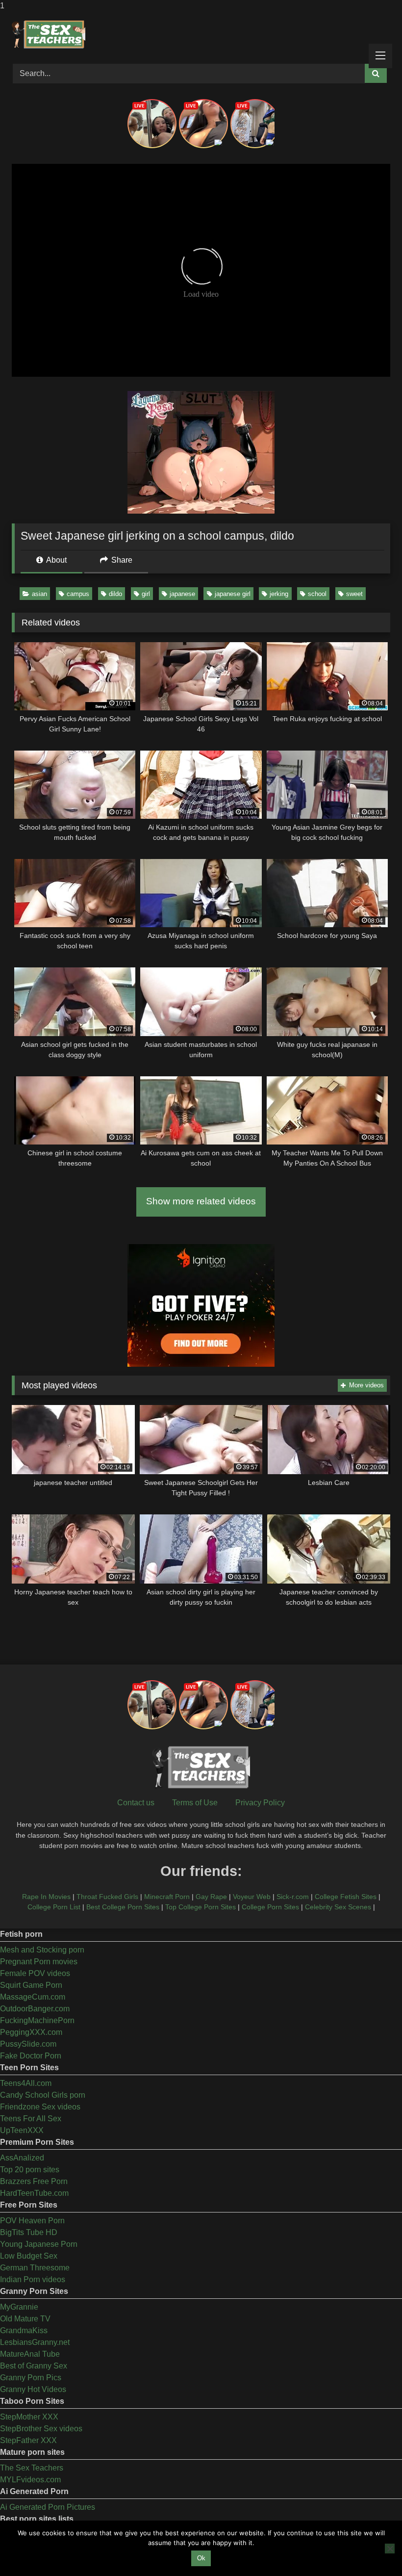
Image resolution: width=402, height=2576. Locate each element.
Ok (201, 2558)
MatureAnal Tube (30, 2354)
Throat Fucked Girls (107, 1897)
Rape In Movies (46, 1897)
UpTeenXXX (22, 2130)
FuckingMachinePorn (37, 2020)
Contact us (136, 1803)
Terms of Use (195, 1803)
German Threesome (35, 2268)
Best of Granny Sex (34, 2366)
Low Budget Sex (29, 2256)
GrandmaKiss (24, 2330)
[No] (390, 2549)
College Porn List (54, 1907)
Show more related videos (201, 1201)
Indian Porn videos (33, 2279)
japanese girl (233, 594)
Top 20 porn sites (30, 2170)
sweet (354, 594)
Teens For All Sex (31, 2119)
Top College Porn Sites (201, 1907)
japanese (182, 594)
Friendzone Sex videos (40, 2107)
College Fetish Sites (346, 1897)
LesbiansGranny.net (35, 2342)
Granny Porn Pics (31, 2378)
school (317, 594)
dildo (115, 594)
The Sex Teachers (32, 2468)
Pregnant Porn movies (39, 1962)
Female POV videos (35, 1973)
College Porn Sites (270, 1907)
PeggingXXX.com (31, 2032)
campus (78, 594)
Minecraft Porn (167, 1897)
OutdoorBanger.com (35, 2009)
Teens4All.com (26, 2083)
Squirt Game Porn (31, 1985)
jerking (279, 594)
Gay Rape (211, 1897)
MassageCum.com (33, 1997)
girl (146, 594)
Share (121, 560)
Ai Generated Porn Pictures (48, 2507)
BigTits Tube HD (29, 2232)
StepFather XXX (28, 2440)
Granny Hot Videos (33, 2389)
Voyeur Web (252, 1897)
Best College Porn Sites (123, 1907)
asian (39, 594)
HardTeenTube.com (34, 2193)
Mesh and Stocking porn (42, 1950)
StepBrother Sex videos (41, 2429)
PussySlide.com (28, 2044)
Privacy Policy (260, 1803)
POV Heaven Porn (32, 2221)
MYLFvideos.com (30, 2480)
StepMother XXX (29, 2417)
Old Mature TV (25, 2319)
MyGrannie (19, 2307)
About (56, 560)
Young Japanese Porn (39, 2244)
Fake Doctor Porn (31, 2056)
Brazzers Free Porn (34, 2181)
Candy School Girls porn (43, 2095)
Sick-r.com (293, 1897)
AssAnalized (22, 2158)
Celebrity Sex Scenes (338, 1907)
